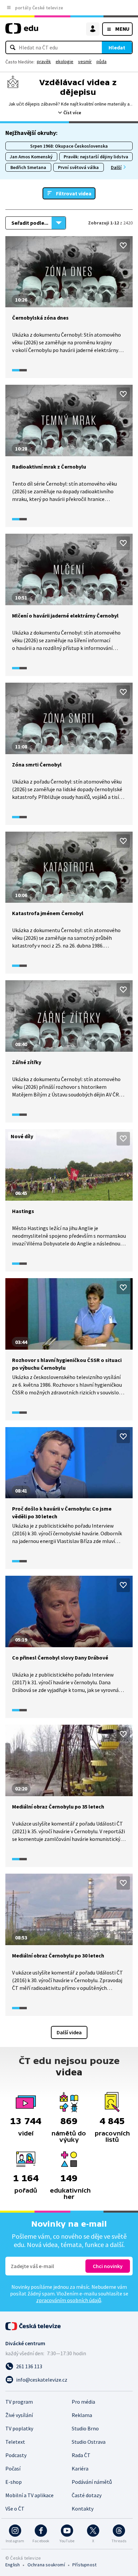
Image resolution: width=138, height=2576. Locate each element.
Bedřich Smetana (28, 167)
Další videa (69, 2032)
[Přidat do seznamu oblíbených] (123, 245)
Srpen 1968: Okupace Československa (69, 146)
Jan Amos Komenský (31, 157)
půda (101, 61)
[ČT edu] (22, 31)
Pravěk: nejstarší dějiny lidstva (96, 157)
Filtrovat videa (74, 193)
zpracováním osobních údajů (69, 2300)
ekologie (64, 61)
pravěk (44, 61)
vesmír (85, 61)
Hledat (117, 47)
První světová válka (78, 167)
